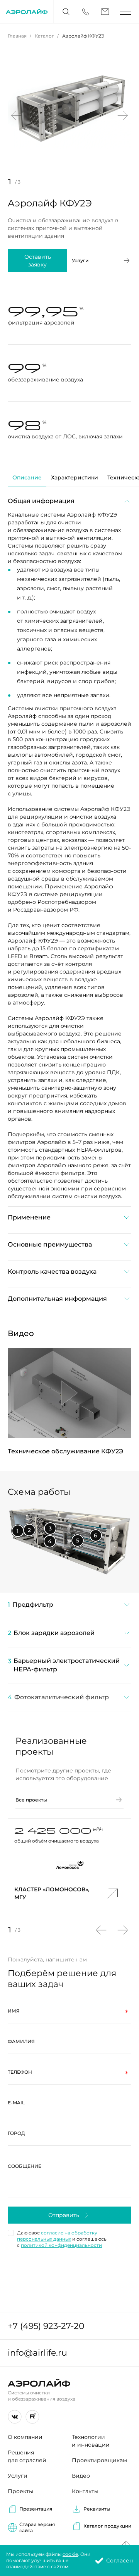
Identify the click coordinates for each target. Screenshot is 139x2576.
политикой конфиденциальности (61, 2245)
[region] (69, 1656)
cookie (70, 2554)
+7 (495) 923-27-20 (46, 2326)
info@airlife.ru (37, 2353)
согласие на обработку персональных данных (57, 2236)
